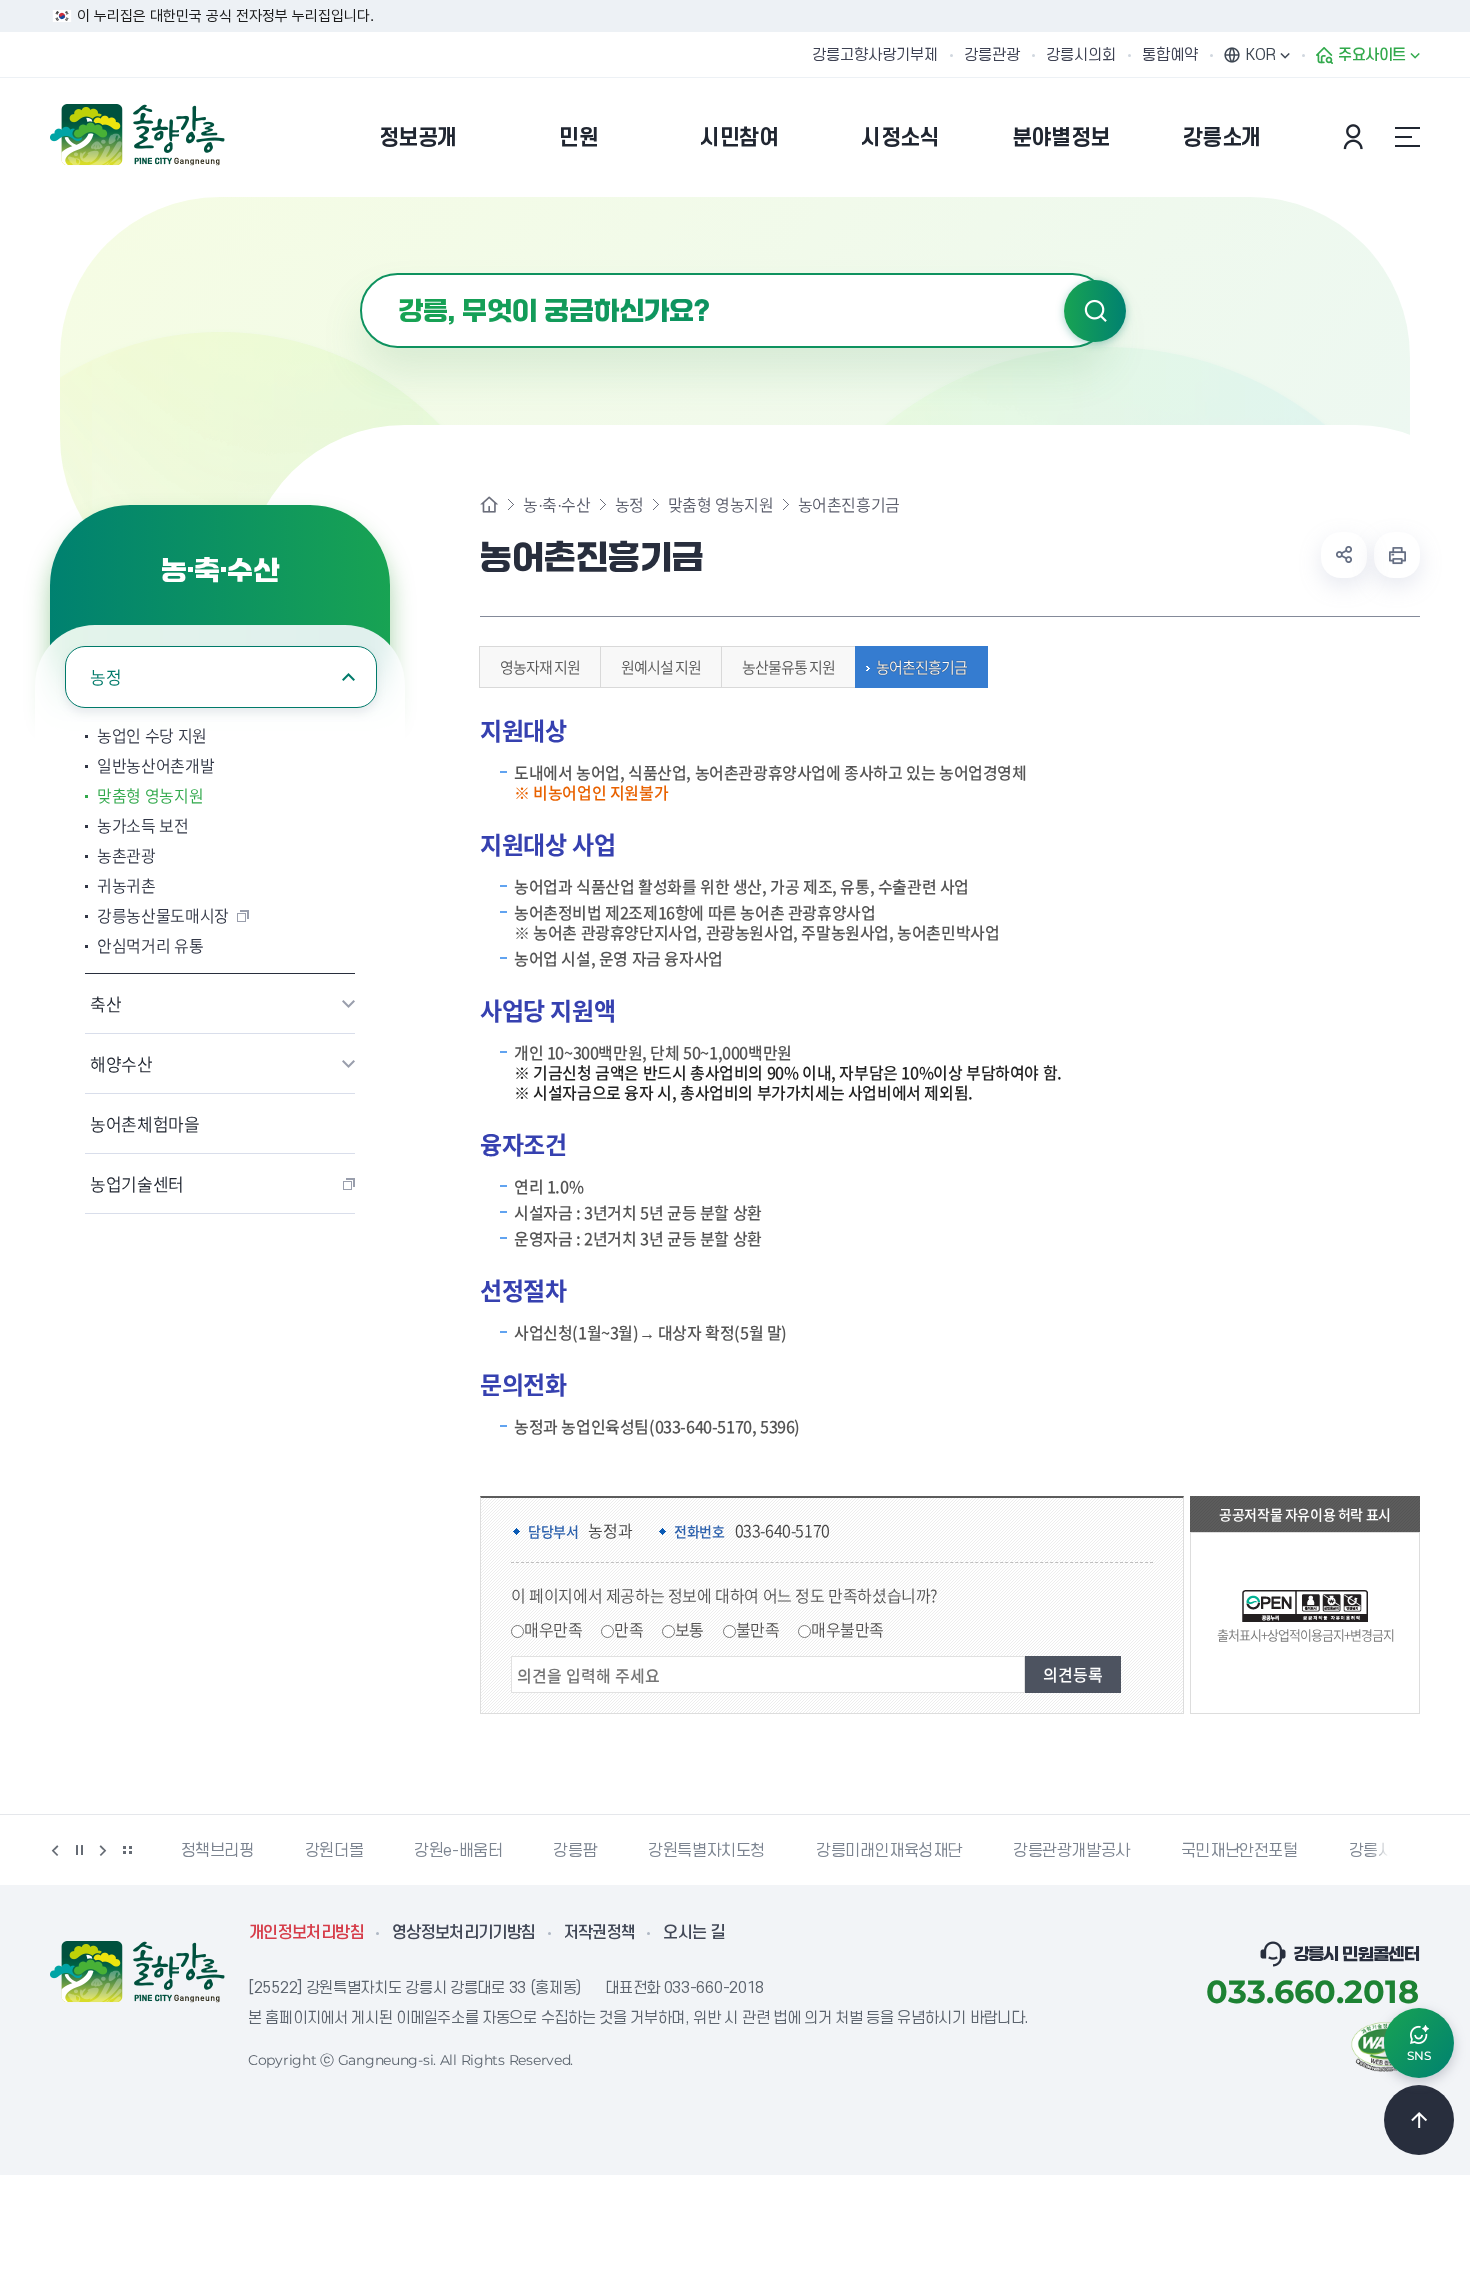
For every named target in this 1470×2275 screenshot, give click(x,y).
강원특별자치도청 (706, 1851)
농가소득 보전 (143, 825)
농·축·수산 (557, 504)
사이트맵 (1407, 137)
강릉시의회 (1081, 55)
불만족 (758, 1629)
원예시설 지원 (661, 667)
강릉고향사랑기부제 (875, 55)
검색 (1095, 311)
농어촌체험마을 (145, 1123)
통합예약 (1170, 55)
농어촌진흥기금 (921, 667)
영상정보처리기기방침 (464, 1933)
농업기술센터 (137, 1183)
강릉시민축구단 (1400, 1851)
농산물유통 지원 (788, 667)
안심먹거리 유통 (150, 945)
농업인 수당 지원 (152, 735)
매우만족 (553, 1629)
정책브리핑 (217, 1851)
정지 (79, 1850)
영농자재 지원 (540, 667)
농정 (105, 676)
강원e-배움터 (458, 1851)
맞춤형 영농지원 (150, 795)
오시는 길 (694, 1933)
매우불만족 (847, 1629)
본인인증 (1356, 137)
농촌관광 (126, 855)
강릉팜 (575, 1851)
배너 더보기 (127, 1850)
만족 (628, 1629)
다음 (103, 1850)
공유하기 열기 (1344, 555)
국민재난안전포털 (1239, 1851)
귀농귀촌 (126, 885)
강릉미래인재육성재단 (889, 1851)
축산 (105, 1003)
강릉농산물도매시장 (163, 915)
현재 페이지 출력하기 (1397, 555)
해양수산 (121, 1063)
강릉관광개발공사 (1071, 1851)
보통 (689, 1629)
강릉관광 (992, 55)
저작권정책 (600, 1933)
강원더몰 (334, 1851)
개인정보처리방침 (306, 1933)
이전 (55, 1850)
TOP (1419, 2120)
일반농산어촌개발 (155, 765)
